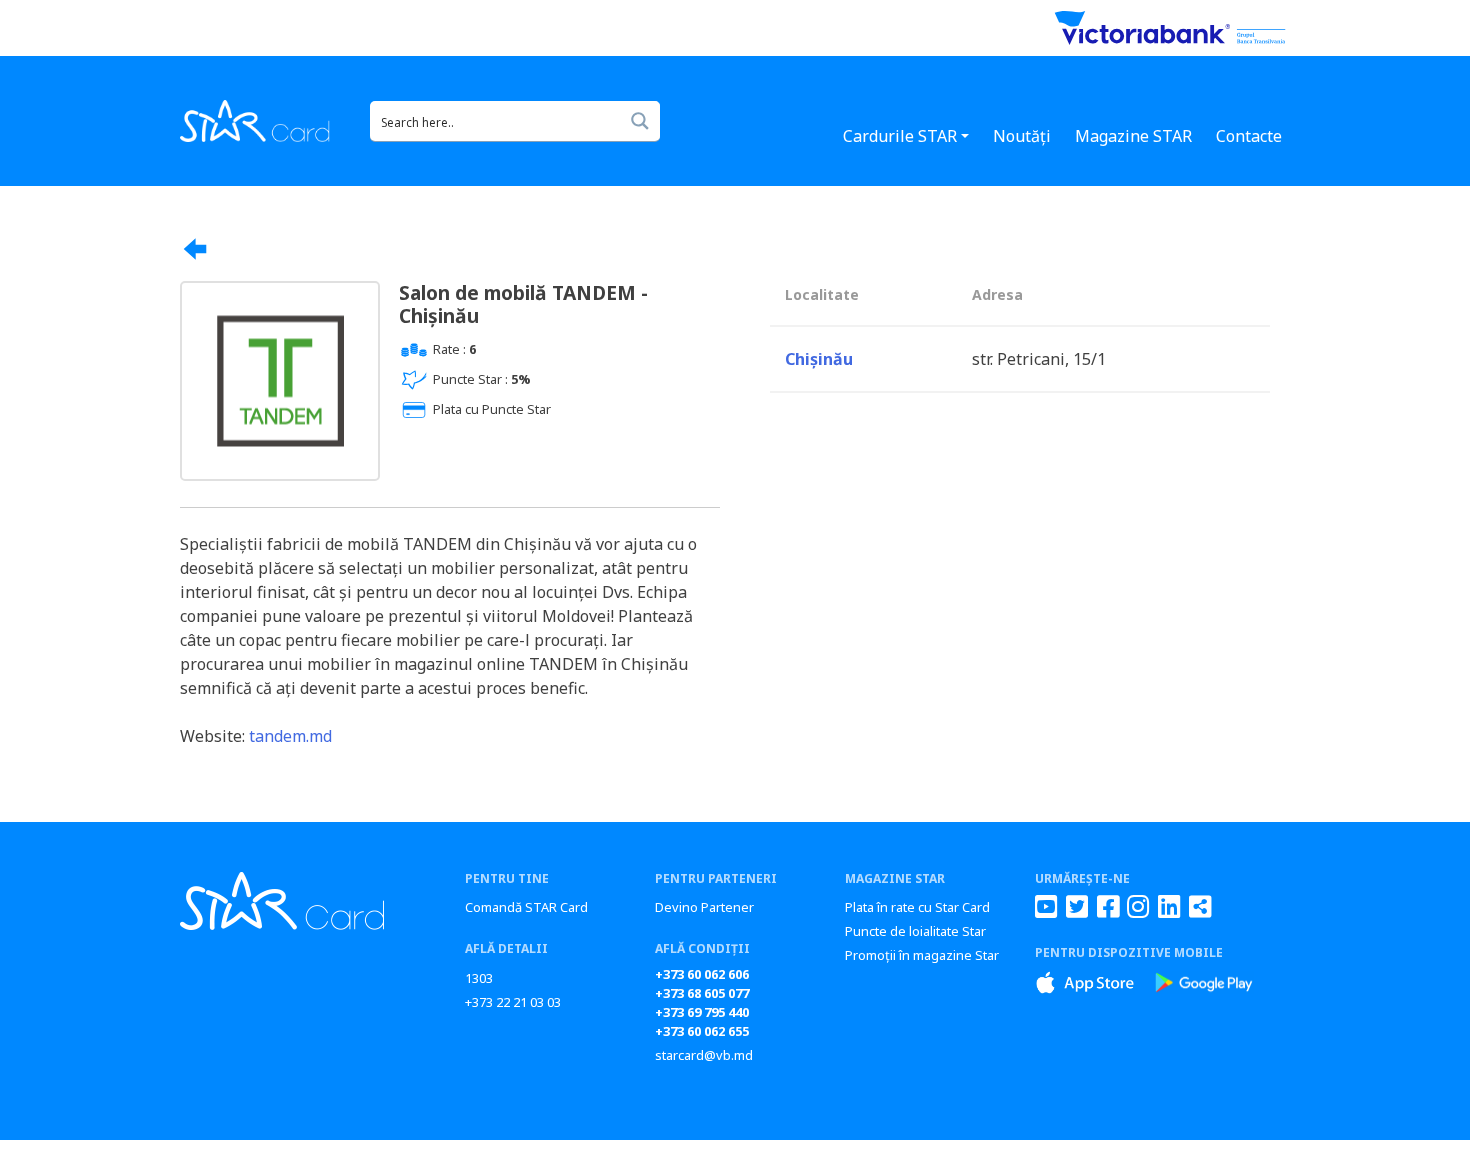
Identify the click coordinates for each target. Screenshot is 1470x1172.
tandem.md (290, 736)
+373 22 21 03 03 (513, 1002)
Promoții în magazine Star (922, 955)
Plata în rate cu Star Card (917, 907)
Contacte (1249, 136)
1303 (479, 978)
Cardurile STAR (900, 136)
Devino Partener (704, 907)
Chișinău (819, 359)
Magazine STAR (1133, 136)
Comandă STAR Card (526, 907)
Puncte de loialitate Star (915, 931)
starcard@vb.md (704, 1055)
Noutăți (1022, 136)
